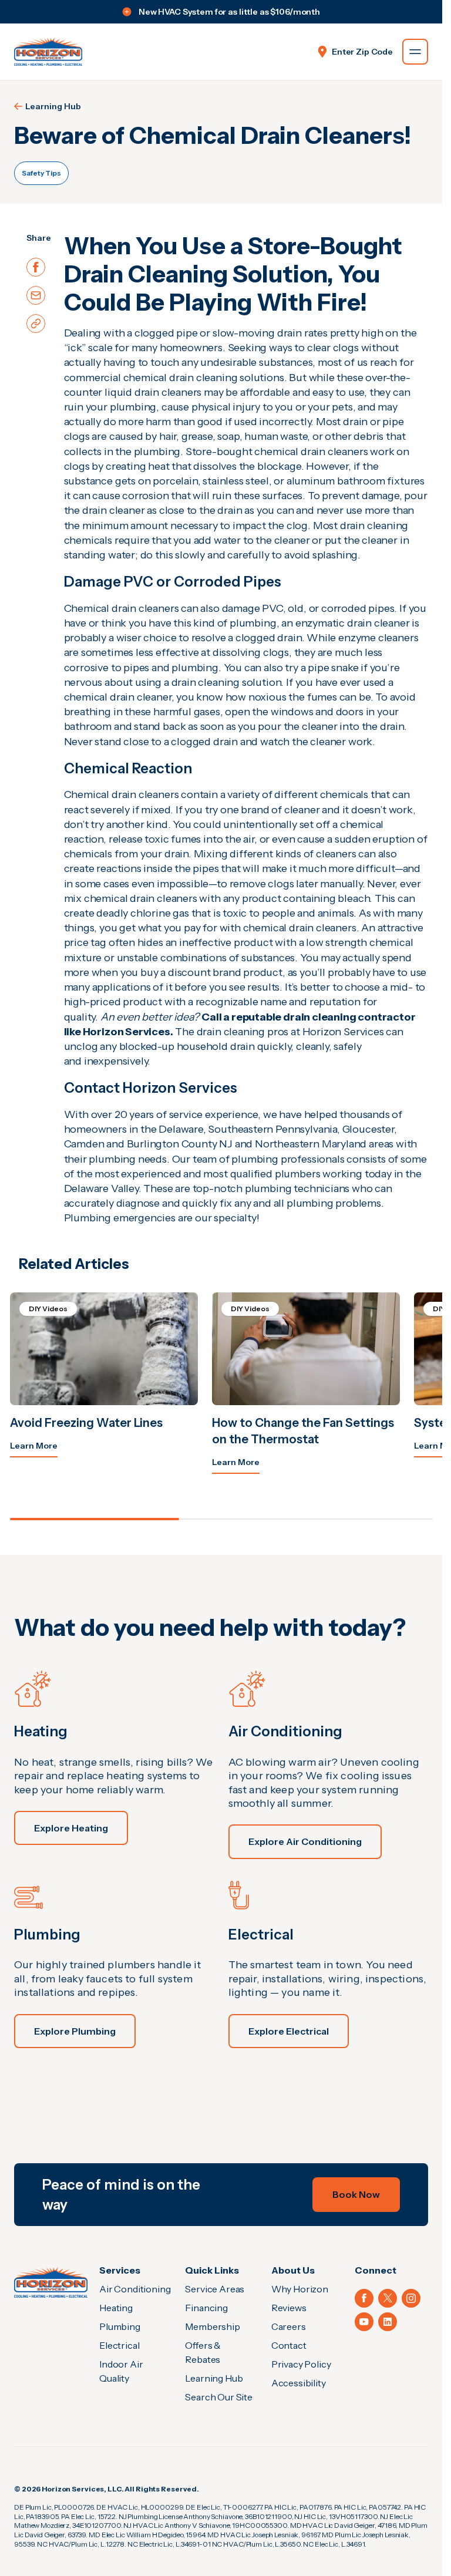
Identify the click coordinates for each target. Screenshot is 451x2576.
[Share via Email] (36, 295)
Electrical (119, 2345)
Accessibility (299, 2383)
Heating (116, 2308)
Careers (289, 2326)
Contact (289, 2345)
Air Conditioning (135, 2289)
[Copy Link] (36, 324)
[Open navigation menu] (415, 52)
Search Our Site (219, 2397)
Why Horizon (300, 2289)
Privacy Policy (301, 2364)
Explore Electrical (289, 2031)
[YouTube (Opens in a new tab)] (364, 2322)
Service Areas (215, 2289)
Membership (212, 2326)
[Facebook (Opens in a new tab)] (364, 2298)
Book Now (356, 2194)
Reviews (289, 2308)
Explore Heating (71, 1828)
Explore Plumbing (75, 2031)
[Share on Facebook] (36, 267)
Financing (206, 2308)
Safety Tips (41, 173)
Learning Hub (53, 106)
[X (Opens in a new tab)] (388, 2298)
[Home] (51, 2282)
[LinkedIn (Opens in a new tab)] (388, 2322)
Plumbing (120, 2326)
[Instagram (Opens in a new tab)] (411, 2298)
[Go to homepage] (48, 52)
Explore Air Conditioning (305, 1841)
